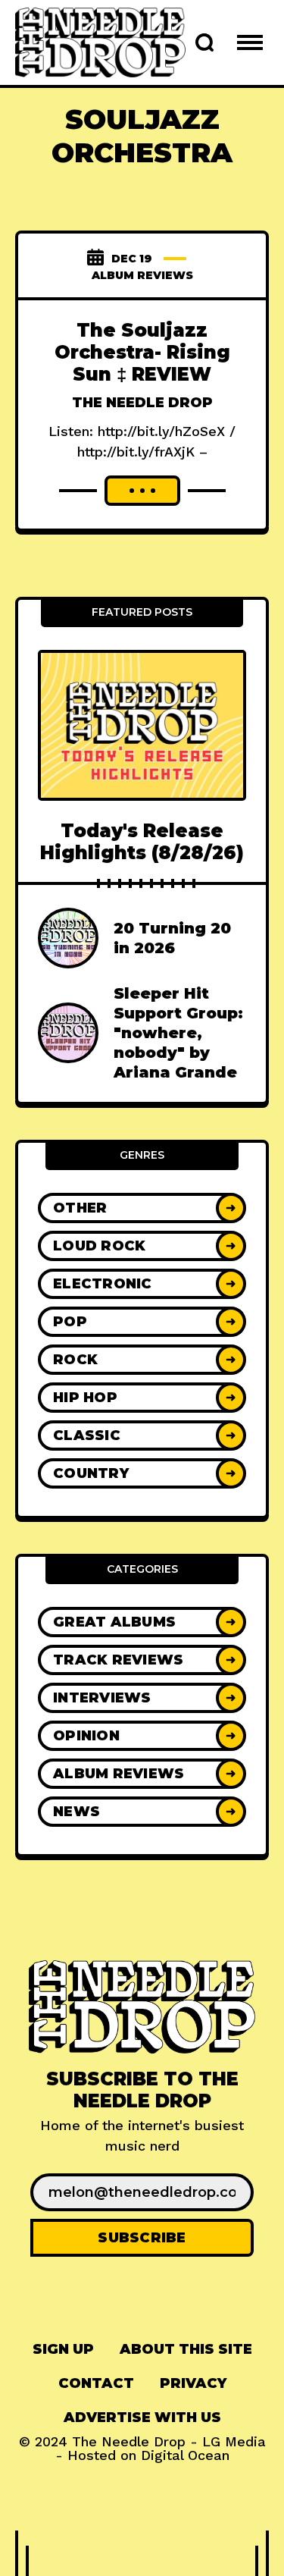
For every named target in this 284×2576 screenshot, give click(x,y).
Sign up (63, 2349)
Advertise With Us (142, 2418)
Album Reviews (142, 275)
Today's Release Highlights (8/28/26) (142, 842)
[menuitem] (63, 2350)
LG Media (234, 2441)
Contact (96, 2383)
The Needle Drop (142, 403)
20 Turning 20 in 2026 (172, 938)
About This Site (186, 2349)
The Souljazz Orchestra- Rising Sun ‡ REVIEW (142, 352)
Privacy (193, 2383)
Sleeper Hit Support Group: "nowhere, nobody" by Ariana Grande (178, 1033)
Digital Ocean (185, 2455)
